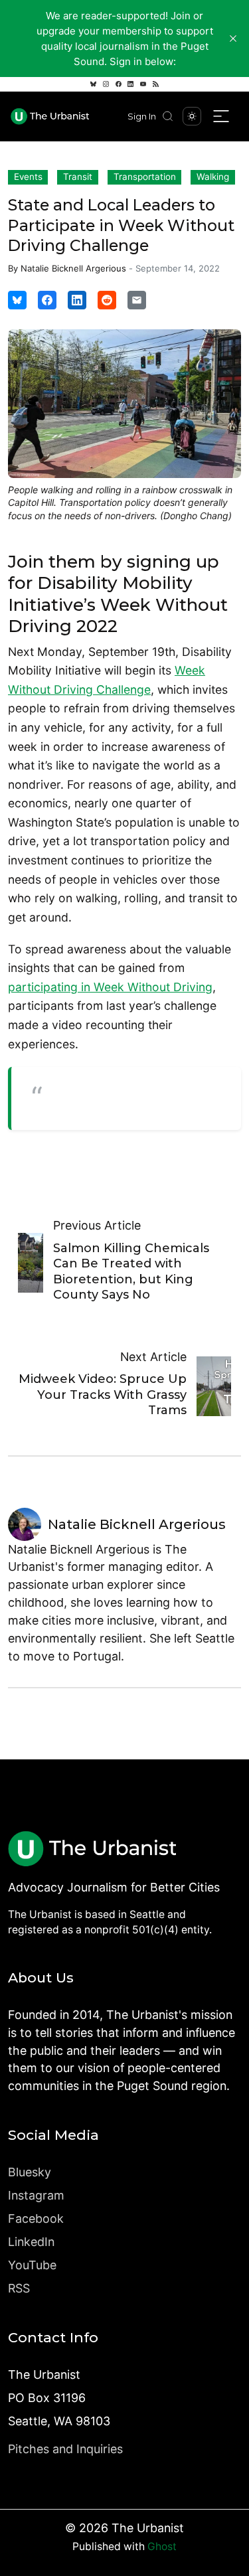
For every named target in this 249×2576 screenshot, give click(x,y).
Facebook (36, 2218)
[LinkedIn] (131, 84)
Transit (78, 177)
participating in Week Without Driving (110, 987)
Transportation (145, 177)
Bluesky (30, 2172)
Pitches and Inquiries (65, 2449)
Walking (213, 177)
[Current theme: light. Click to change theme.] (192, 116)
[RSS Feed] (155, 84)
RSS (19, 2288)
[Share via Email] (137, 300)
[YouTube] (143, 84)
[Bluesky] (94, 84)
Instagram (36, 2195)
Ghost (162, 2546)
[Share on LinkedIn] (77, 300)
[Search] (168, 116)
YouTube (32, 2265)
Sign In (141, 117)
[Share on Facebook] (47, 300)
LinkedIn (31, 2242)
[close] (233, 39)
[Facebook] (118, 84)
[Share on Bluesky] (17, 300)
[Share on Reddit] (107, 300)
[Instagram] (106, 84)
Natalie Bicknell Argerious (73, 268)
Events (28, 177)
